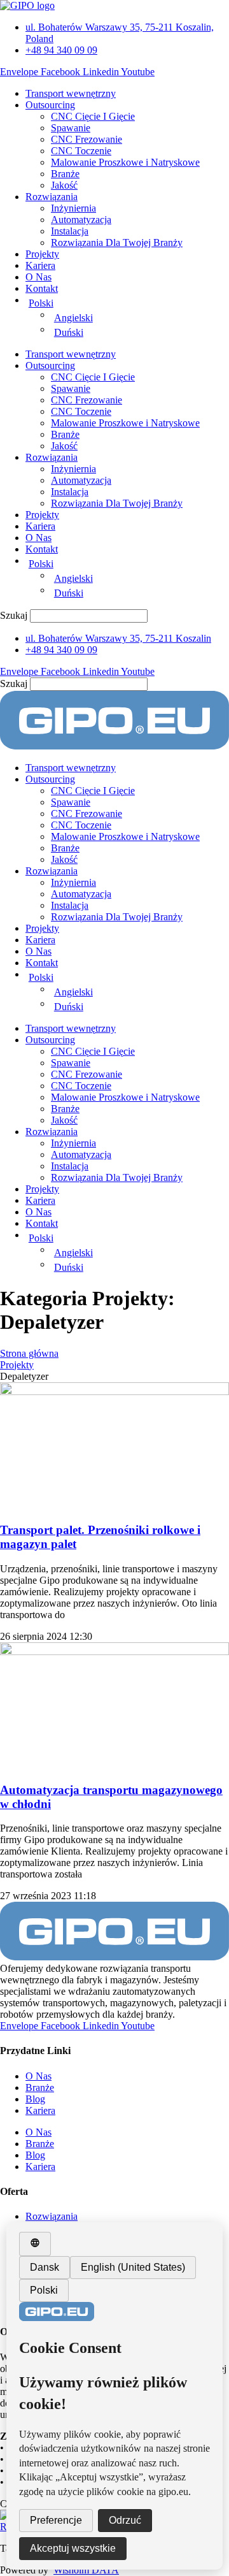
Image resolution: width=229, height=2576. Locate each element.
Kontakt (42, 288)
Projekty (42, 254)
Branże (65, 174)
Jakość (64, 185)
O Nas (38, 277)
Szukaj (14, 615)
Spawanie (71, 128)
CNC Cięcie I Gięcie (93, 116)
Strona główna (29, 1353)
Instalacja (70, 231)
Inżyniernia (73, 208)
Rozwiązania (52, 197)
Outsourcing (50, 105)
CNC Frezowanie (87, 139)
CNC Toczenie (81, 151)
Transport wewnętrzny (71, 93)
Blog (35, 2099)
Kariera (40, 265)
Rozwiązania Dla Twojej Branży (117, 242)
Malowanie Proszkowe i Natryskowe (125, 162)
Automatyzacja (81, 220)
